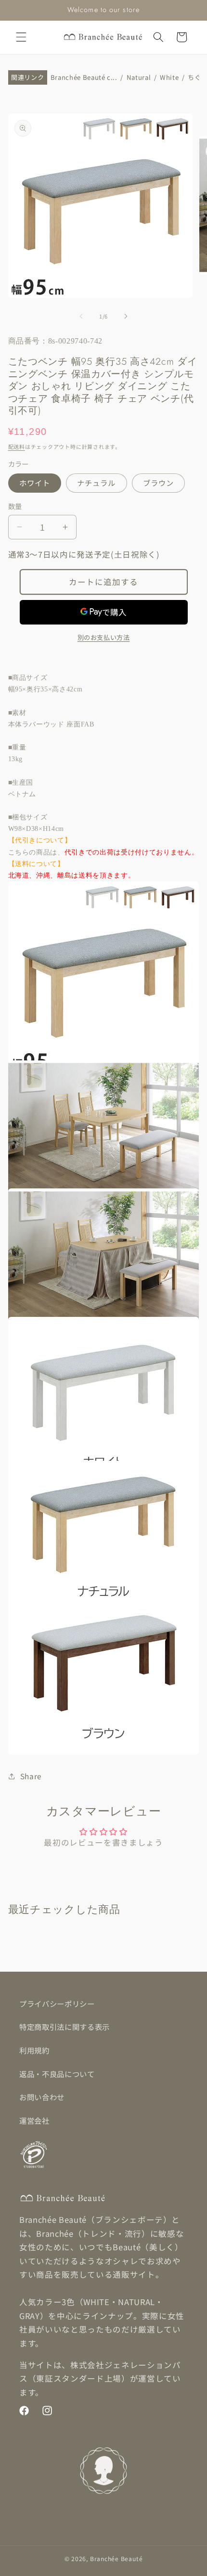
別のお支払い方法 (103, 637)
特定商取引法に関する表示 (65, 2027)
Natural (139, 78)
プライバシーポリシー (57, 2003)
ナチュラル (97, 483)
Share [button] (31, 1776)
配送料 (17, 446)
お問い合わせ (42, 2097)
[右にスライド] (126, 316)
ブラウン (158, 483)
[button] (21, 37)
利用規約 (34, 2050)
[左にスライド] (81, 316)
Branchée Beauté (116, 2558)
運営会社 (34, 2120)
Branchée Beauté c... (84, 78)
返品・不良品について (57, 2074)
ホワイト (35, 483)
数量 (15, 506)
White (169, 78)
